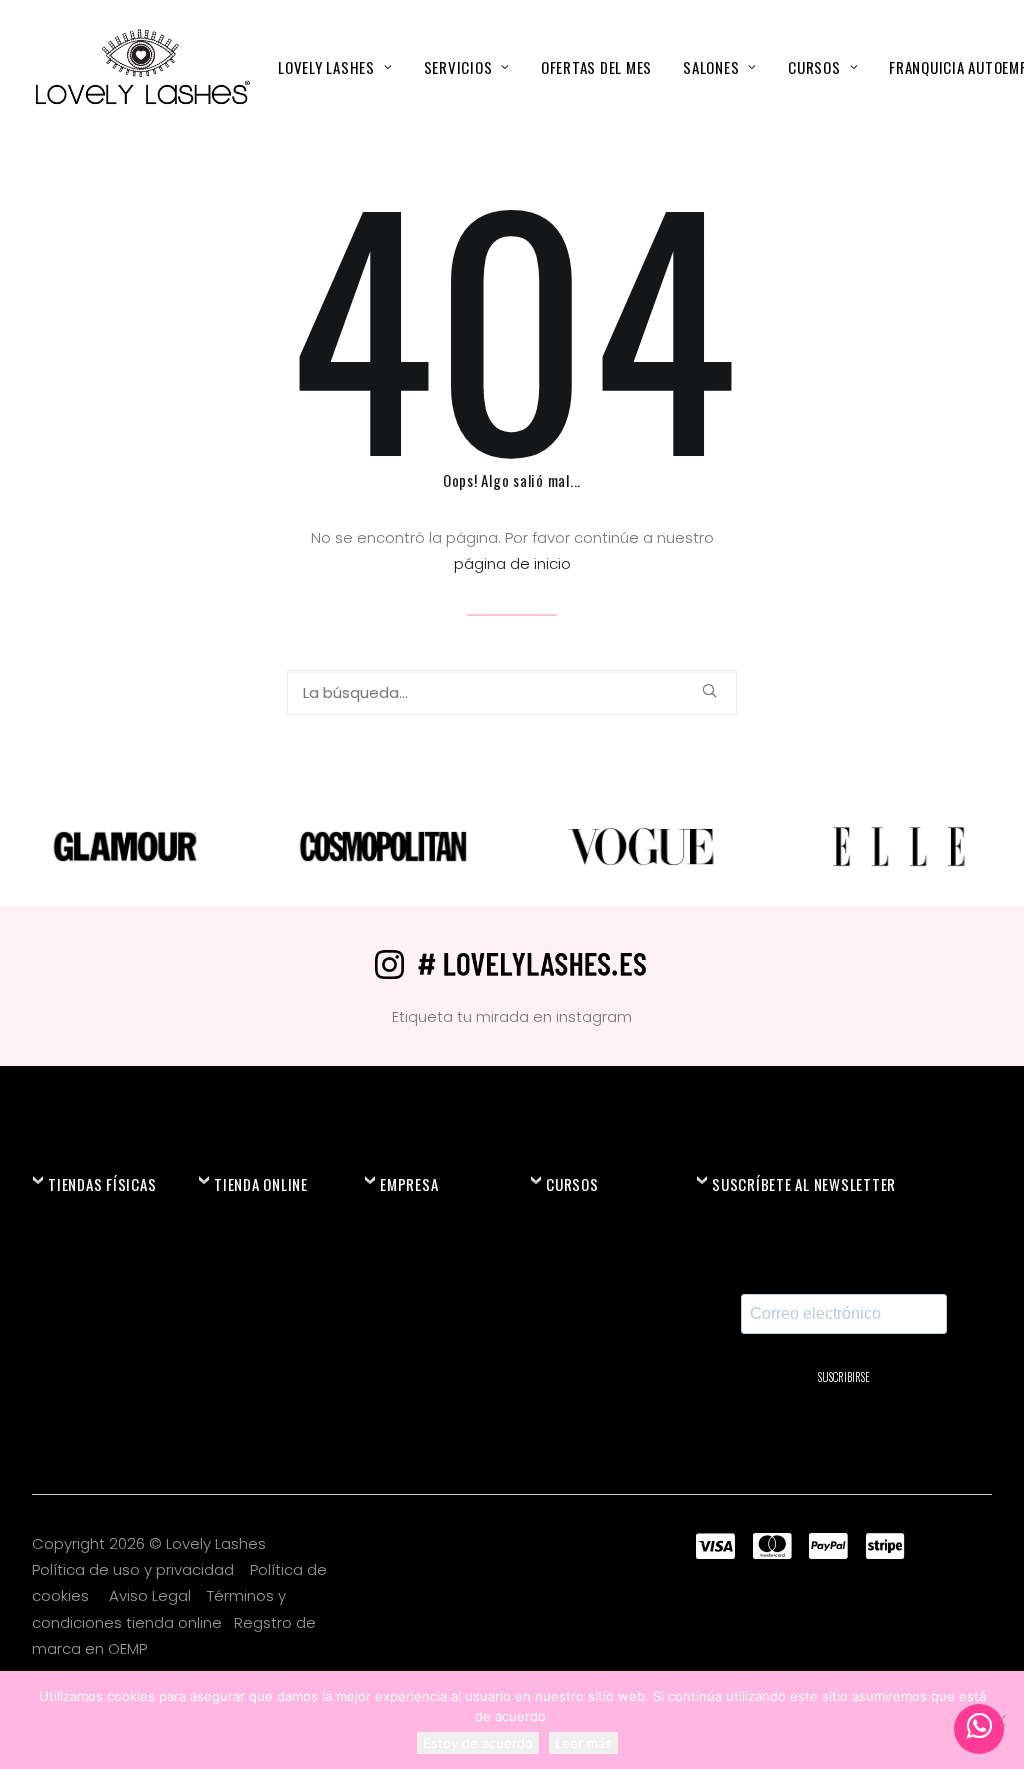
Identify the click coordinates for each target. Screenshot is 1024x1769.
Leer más (583, 1743)
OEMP (127, 1648)
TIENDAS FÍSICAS (102, 1184)
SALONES (711, 67)
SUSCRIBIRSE (844, 1377)
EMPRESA (409, 1184)
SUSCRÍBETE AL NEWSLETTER (804, 1184)
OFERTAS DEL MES (596, 67)
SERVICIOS (458, 67)
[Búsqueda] (512, 692)
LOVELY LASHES (326, 67)
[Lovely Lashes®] (141, 67)
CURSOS (814, 67)
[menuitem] (335, 67)
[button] (709, 690)
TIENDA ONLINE (261, 1184)
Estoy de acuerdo (478, 1743)
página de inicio (512, 563)
